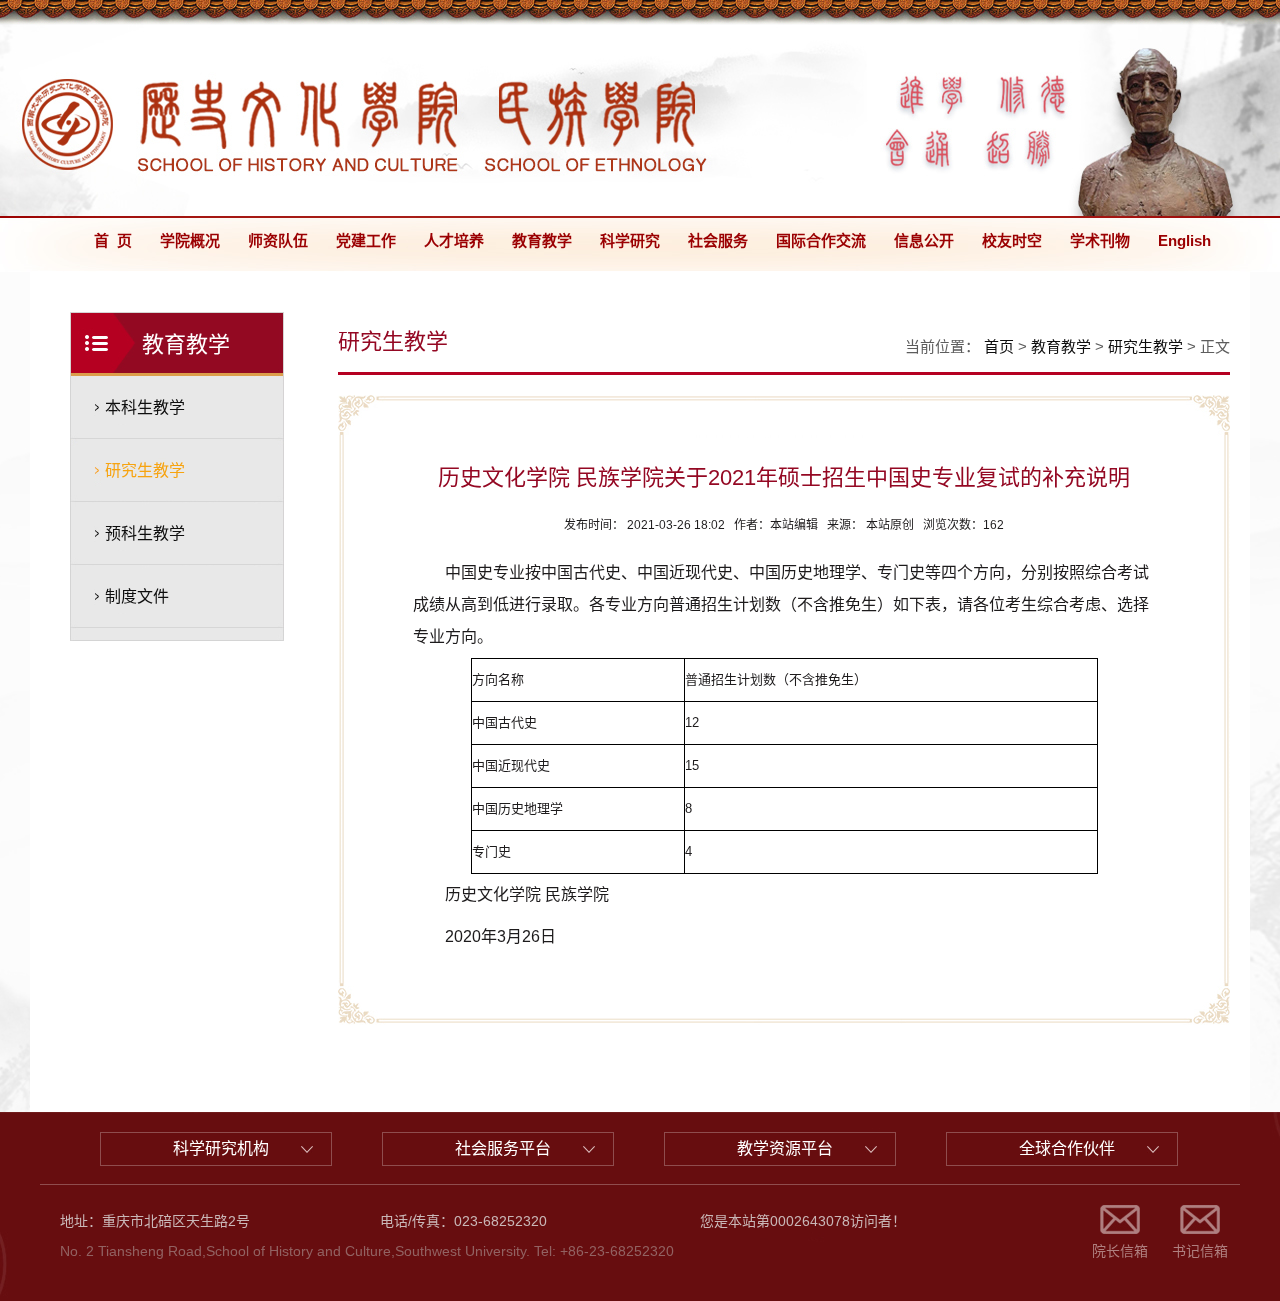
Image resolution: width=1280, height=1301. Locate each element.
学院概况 (190, 240)
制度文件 (137, 596)
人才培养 (454, 240)
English (1184, 240)
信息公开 (924, 240)
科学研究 (630, 240)
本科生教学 (145, 407)
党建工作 (366, 240)
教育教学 (542, 240)
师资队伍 (278, 240)
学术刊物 (1100, 240)
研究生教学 (145, 470)
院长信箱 (1120, 1251)
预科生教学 (145, 533)
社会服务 (718, 240)
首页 (999, 346)
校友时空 (1012, 240)
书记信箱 (1200, 1251)
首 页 (113, 240)
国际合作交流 (821, 240)
